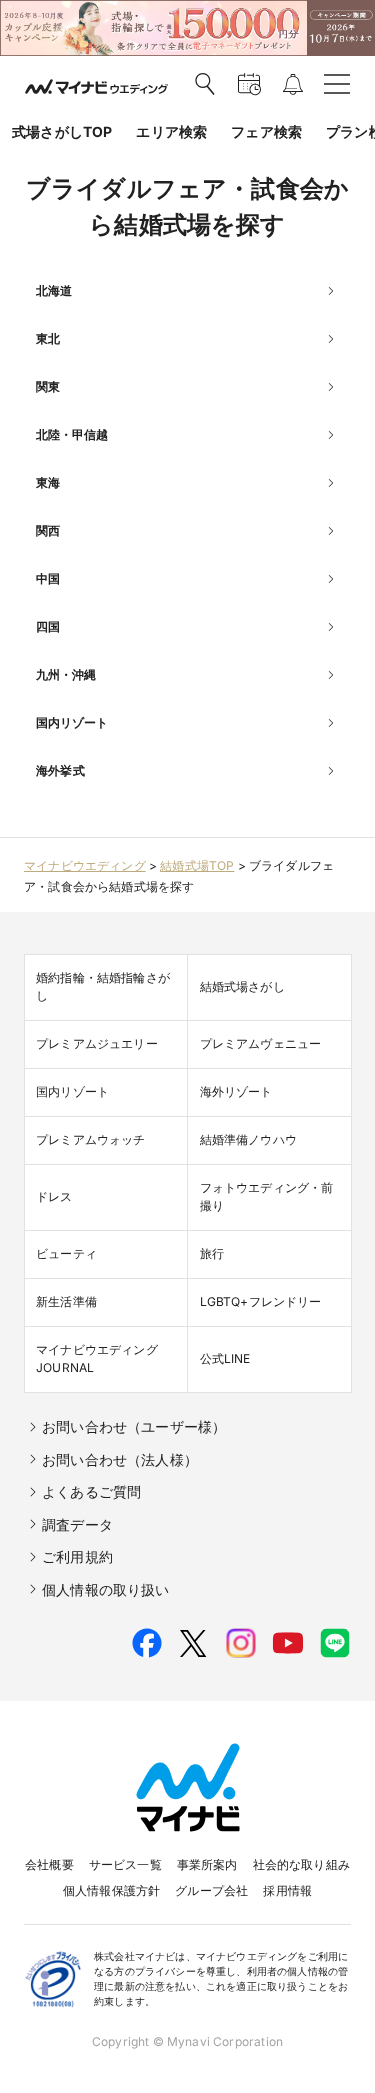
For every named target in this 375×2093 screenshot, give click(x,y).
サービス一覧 (125, 1864)
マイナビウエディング (85, 865)
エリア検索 (171, 131)
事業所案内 (207, 1864)
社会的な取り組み (301, 1864)
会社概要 (49, 1864)
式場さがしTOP (62, 131)
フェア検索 (266, 131)
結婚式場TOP (197, 865)
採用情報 (287, 1890)
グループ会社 (211, 1890)
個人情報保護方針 (111, 1890)
